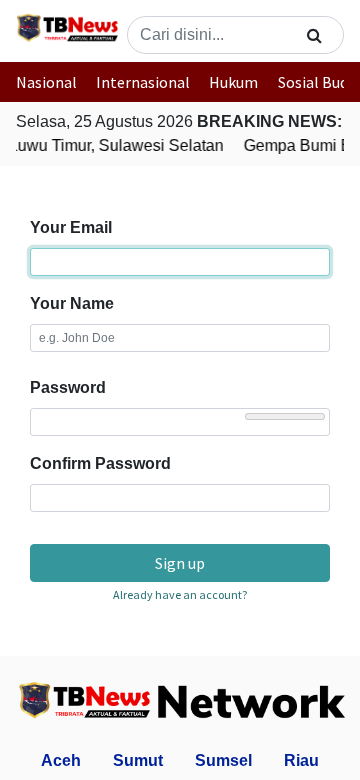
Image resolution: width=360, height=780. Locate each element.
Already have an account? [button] (180, 594)
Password (68, 387)
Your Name (72, 303)
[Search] (314, 35)
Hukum (233, 82)
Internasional (143, 82)
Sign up (180, 563)
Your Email (71, 227)
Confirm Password (100, 463)
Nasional (46, 82)
